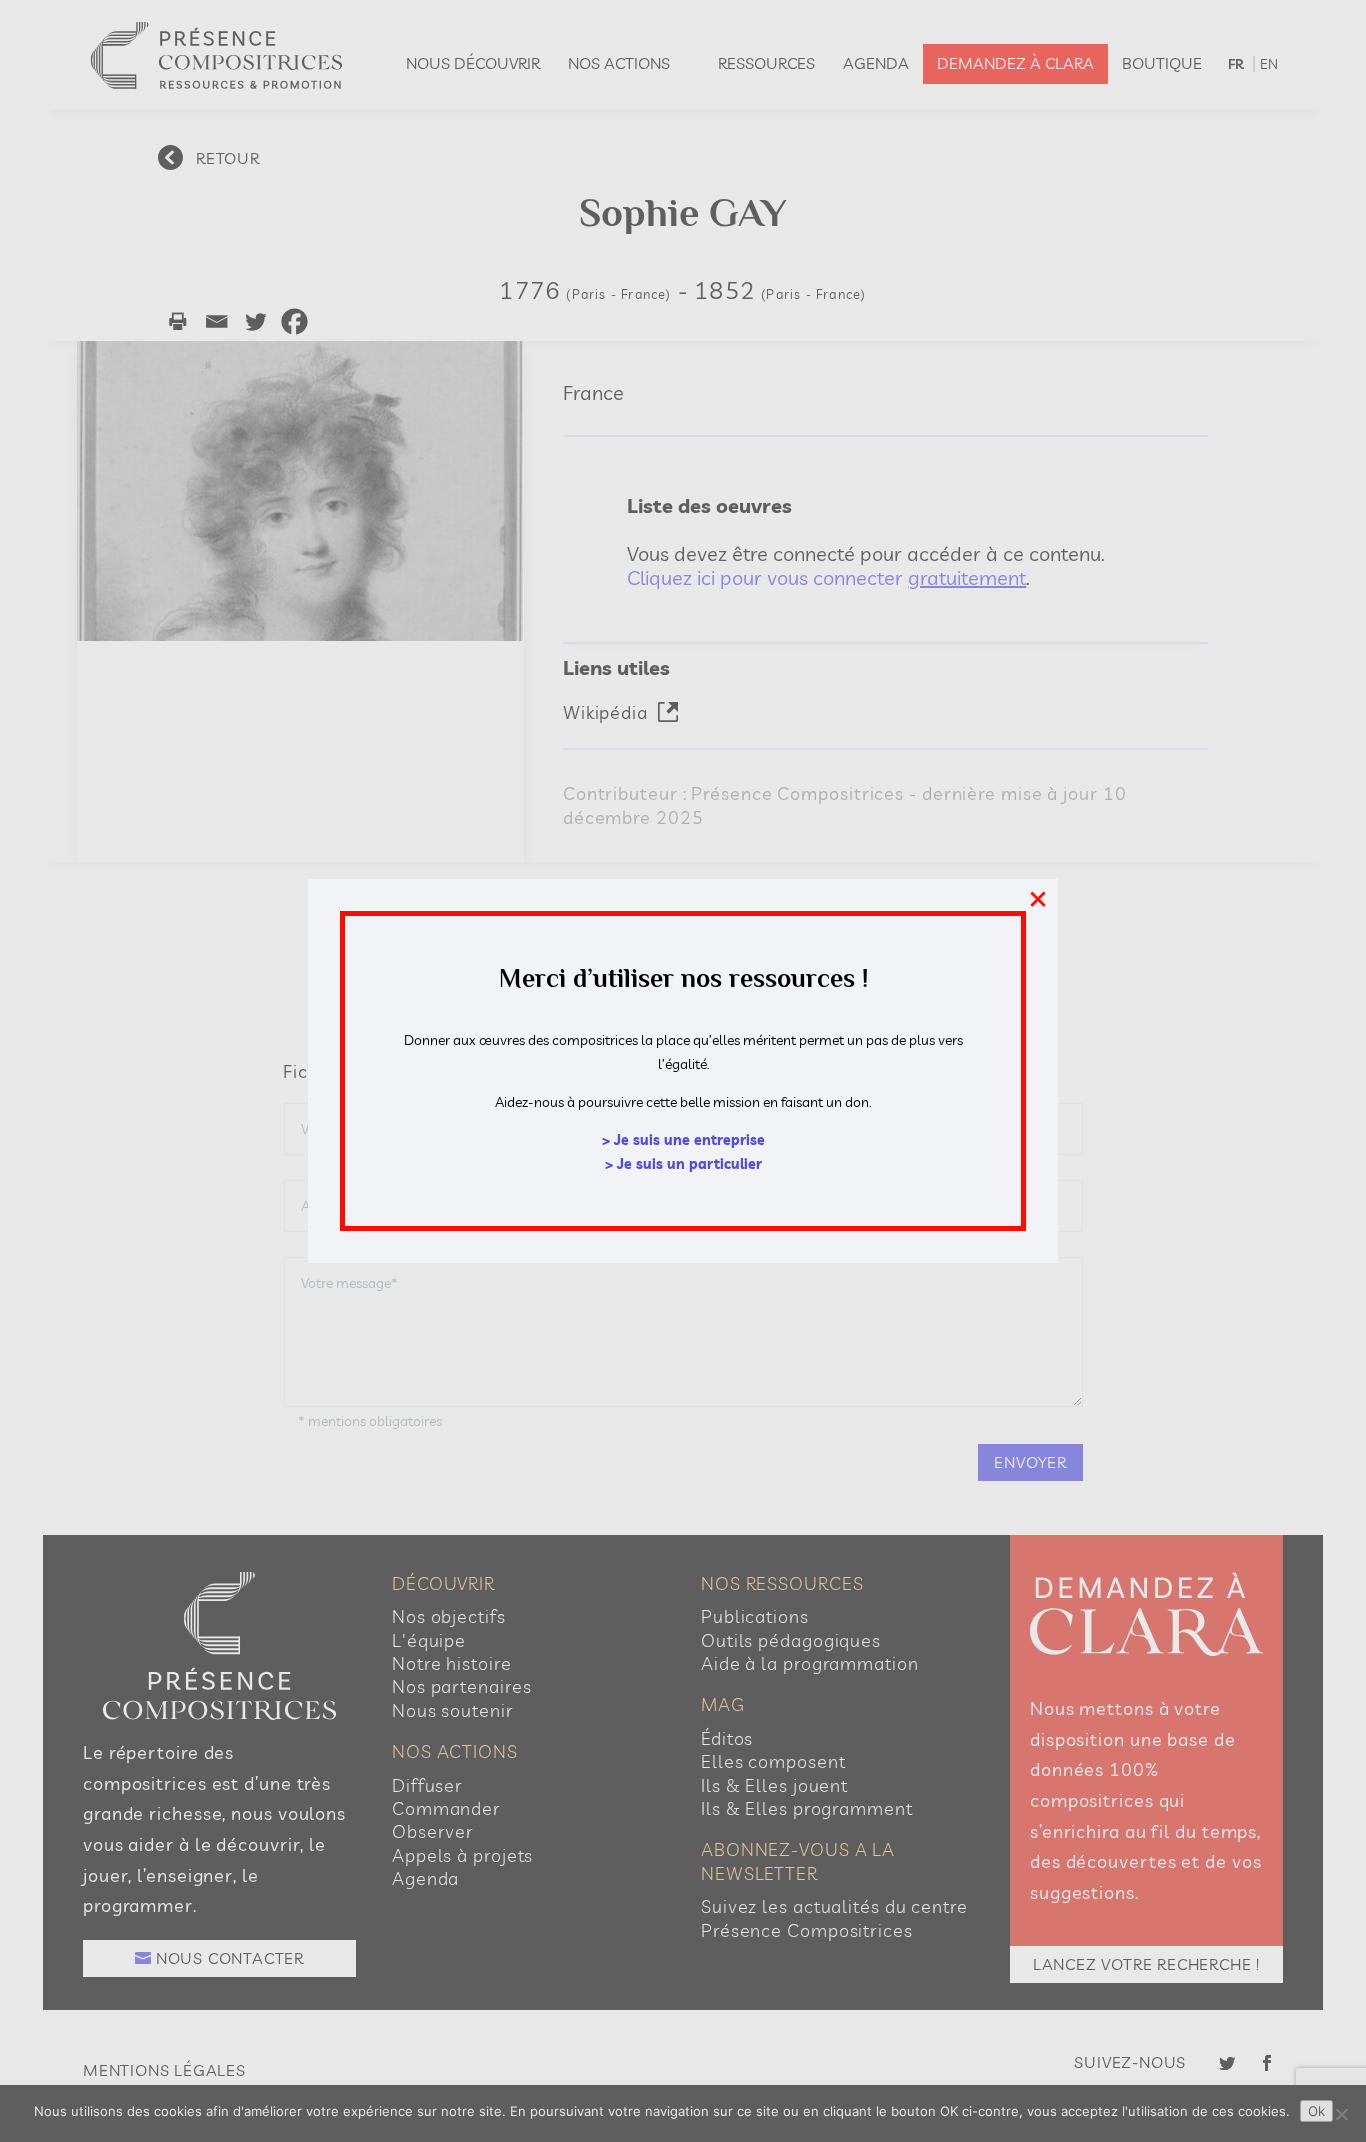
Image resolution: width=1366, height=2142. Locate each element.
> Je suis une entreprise (683, 1140)
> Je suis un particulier (683, 1164)
